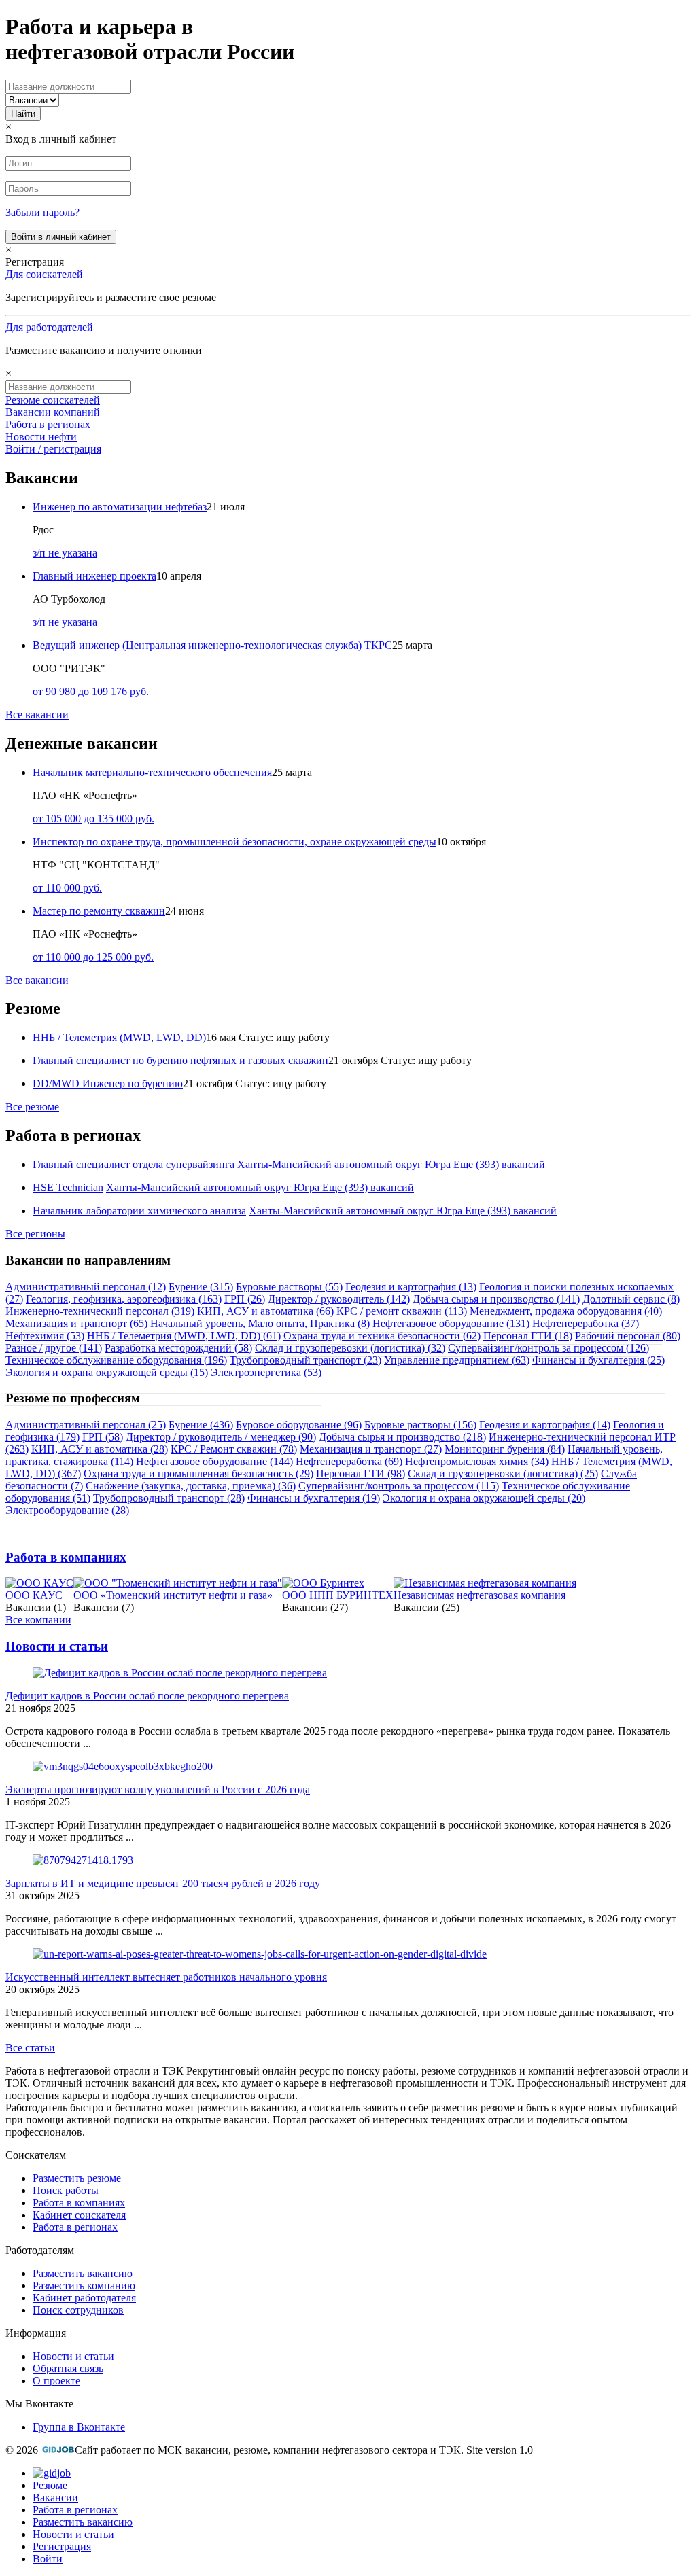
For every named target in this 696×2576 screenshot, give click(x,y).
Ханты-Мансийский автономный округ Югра (344, 1164)
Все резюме (32, 1107)
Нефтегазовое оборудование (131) (451, 1323)
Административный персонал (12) (86, 1287)
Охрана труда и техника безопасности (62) (382, 1336)
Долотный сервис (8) (631, 1299)
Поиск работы (66, 2190)
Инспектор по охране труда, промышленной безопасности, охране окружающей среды (234, 842)
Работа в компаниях (66, 1557)
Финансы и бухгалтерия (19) (314, 1498)
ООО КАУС (34, 1595)
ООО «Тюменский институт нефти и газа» (173, 1595)
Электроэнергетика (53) (266, 1372)
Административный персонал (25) (86, 1425)
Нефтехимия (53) (45, 1336)
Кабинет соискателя (79, 2215)
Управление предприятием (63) (457, 1360)
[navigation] (348, 2516)
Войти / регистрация (53, 449)
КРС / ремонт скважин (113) (402, 1311)
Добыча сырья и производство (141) (496, 1299)
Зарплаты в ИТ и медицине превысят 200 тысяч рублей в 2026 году (163, 1883)
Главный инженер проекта (94, 576)
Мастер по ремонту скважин (99, 911)
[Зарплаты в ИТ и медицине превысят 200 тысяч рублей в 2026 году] (83, 1860)
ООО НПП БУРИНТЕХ (338, 1595)
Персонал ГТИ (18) (528, 1336)
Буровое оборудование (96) (299, 1425)
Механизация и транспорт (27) (371, 1449)
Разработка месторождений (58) (178, 1348)
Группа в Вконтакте (79, 2427)
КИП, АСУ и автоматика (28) (100, 1449)
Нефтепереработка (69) (349, 1461)
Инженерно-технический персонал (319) (100, 1311)
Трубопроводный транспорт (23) (306, 1360)
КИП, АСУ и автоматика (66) (265, 1311)
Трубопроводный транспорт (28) (169, 1498)
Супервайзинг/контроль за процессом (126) (549, 1348)
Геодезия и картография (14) (545, 1425)
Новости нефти (41, 437)
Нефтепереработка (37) (586, 1323)
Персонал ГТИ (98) (361, 1474)
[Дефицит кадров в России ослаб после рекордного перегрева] (180, 1673)
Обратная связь (68, 2368)
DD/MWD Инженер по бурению (108, 1083)
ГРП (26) (245, 1299)
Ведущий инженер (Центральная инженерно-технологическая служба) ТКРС (212, 645)
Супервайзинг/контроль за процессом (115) (399, 1486)
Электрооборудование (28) (67, 1510)
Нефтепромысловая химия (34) (477, 1461)
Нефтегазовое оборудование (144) (214, 1461)
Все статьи (30, 2048)
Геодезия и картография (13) (411, 1287)
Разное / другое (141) (54, 1348)
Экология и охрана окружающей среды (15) (107, 1372)
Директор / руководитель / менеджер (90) (221, 1437)
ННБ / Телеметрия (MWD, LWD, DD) (119, 1037)
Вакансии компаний (53, 412)
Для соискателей (44, 274)
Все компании (38, 1620)
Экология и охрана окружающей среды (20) (484, 1498)
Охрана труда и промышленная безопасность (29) (198, 1474)
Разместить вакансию (83, 2273)
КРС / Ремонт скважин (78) (234, 1449)
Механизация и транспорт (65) (76, 1323)
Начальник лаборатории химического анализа (139, 1211)
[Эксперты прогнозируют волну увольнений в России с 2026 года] (123, 1766)
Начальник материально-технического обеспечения (152, 772)
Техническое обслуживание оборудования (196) (116, 1360)
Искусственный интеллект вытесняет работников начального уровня (166, 1977)
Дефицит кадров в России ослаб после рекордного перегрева (147, 1696)
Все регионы (35, 1234)
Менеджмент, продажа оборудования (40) (566, 1311)
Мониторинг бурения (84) (505, 1449)
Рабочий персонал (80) (628, 1336)
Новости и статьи (57, 1646)
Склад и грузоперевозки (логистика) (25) (503, 1474)
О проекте (56, 2381)
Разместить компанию (84, 2286)
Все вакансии (37, 714)
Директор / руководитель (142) (339, 1299)
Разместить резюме (77, 2178)
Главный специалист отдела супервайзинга (134, 1164)
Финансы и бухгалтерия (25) (598, 1360)
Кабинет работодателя (84, 2298)
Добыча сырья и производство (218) (402, 1437)
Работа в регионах (48, 424)
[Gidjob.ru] (58, 2450)
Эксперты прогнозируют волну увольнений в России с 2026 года (158, 1789)
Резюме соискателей (53, 400)
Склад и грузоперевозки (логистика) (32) (350, 1348)
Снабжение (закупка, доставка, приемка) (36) (191, 1486)
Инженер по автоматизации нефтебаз (120, 507)
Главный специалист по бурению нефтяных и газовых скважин (180, 1060)
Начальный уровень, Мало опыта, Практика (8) (260, 1323)
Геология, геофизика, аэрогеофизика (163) (124, 1299)
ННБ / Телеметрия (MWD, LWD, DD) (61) (184, 1336)
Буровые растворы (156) (420, 1425)
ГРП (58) (103, 1437)
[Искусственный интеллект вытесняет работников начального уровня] (260, 1954)
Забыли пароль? (42, 212)
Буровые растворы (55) (289, 1287)
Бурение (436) (201, 1425)
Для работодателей (49, 327)
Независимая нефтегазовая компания (480, 1595)
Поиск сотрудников (78, 2310)
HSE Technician (68, 1187)
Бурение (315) (201, 1287)
